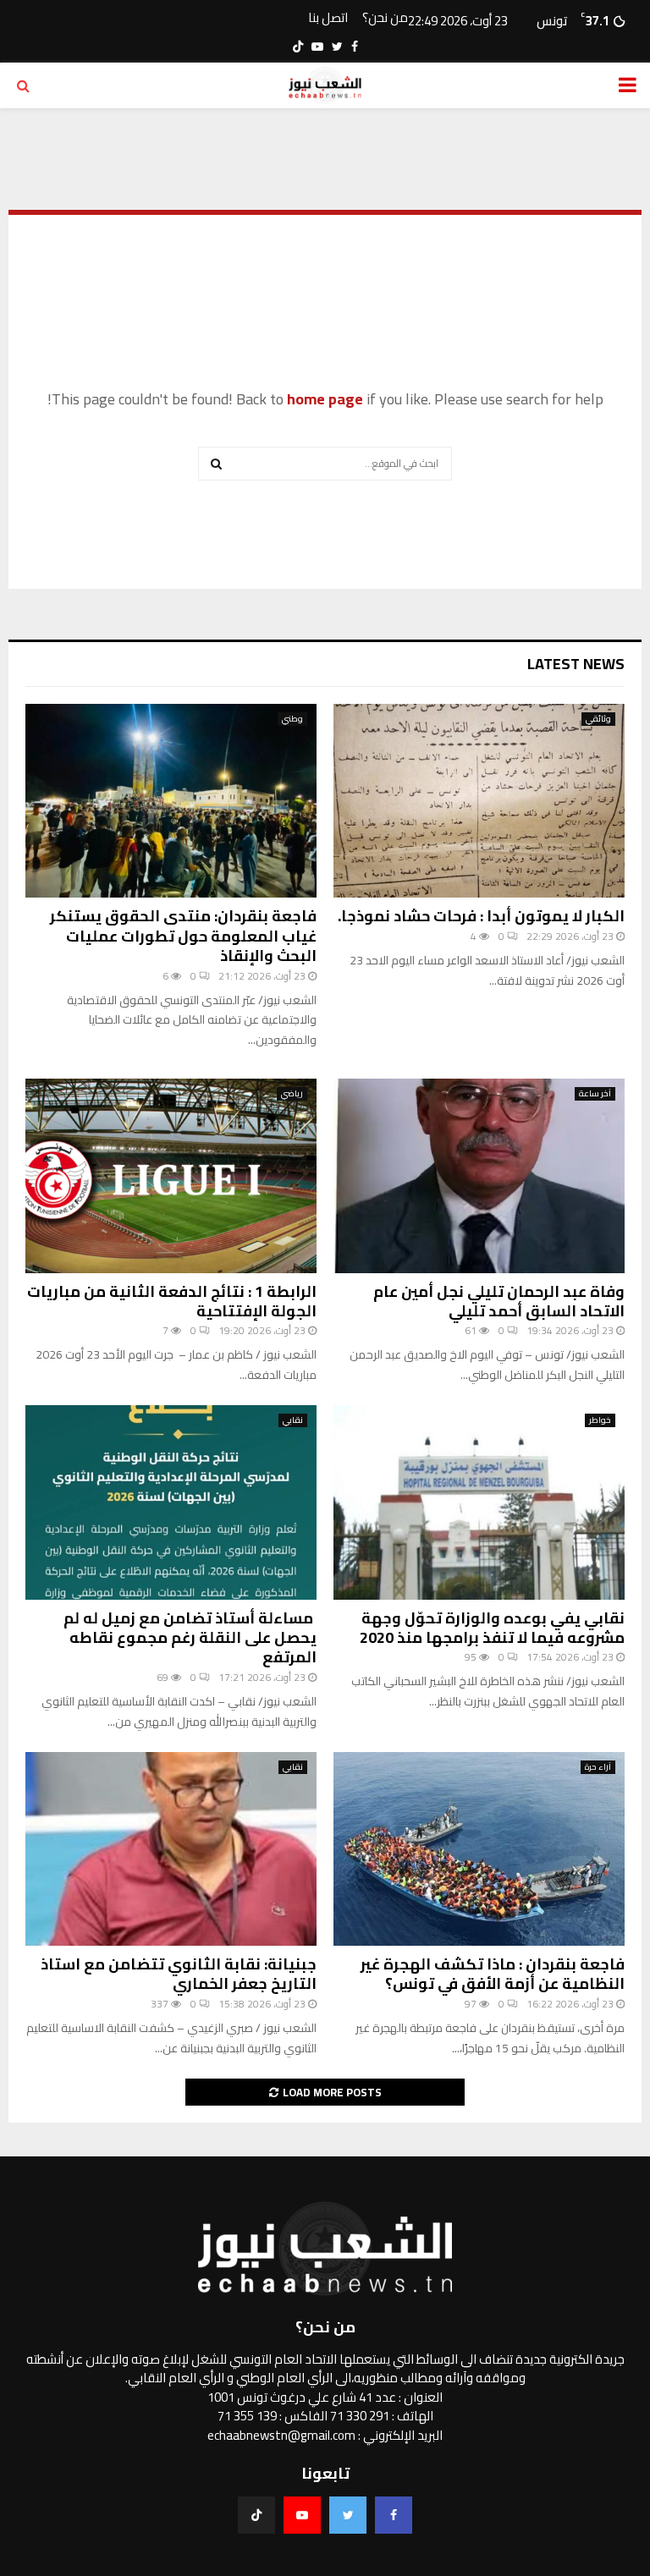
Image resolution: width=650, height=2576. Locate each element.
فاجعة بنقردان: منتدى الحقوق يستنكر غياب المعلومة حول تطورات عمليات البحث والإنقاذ (183, 936)
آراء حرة (598, 1767)
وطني (292, 719)
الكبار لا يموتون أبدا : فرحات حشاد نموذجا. (481, 916)
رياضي (292, 1094)
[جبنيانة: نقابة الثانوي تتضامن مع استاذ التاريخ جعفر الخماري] (171, 1849)
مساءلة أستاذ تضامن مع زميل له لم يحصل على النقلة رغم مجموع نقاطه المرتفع (190, 1638)
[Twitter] (348, 2515)
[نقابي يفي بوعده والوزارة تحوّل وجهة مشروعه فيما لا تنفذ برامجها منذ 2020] (479, 1502)
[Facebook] (394, 2515)
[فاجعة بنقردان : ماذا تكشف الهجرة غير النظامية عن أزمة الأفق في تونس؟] (479, 1849)
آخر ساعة (595, 1094)
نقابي (293, 1420)
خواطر (600, 1420)
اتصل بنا (328, 18)
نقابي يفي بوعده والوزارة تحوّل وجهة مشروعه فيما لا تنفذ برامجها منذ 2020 (492, 1628)
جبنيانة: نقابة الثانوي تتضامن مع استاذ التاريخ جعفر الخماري (179, 1974)
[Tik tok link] (298, 47)
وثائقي (598, 719)
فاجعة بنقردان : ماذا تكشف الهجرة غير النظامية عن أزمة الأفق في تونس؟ (493, 1974)
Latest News (576, 664)
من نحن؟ (385, 18)
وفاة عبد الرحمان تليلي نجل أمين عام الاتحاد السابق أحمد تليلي (499, 1301)
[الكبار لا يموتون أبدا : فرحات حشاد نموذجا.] (479, 801)
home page (325, 399)
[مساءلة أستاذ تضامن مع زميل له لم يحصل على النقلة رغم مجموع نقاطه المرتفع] (171, 1502)
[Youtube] (302, 2515)
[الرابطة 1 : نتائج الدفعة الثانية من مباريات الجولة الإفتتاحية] (171, 1175)
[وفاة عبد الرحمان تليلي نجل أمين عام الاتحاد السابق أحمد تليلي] (479, 1175)
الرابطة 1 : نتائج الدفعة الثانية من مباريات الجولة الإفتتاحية (172, 1301)
